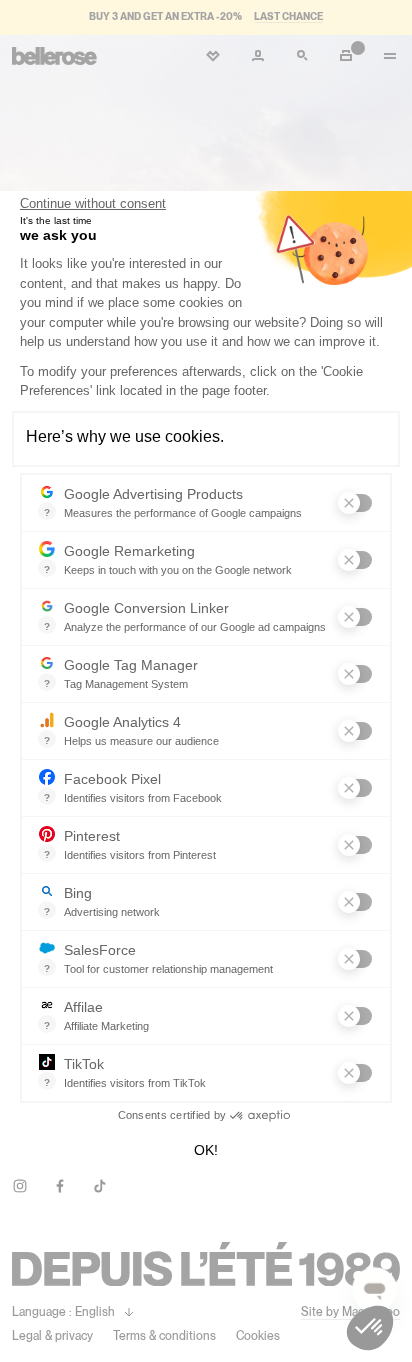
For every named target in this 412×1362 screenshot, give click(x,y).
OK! (206, 1150)
